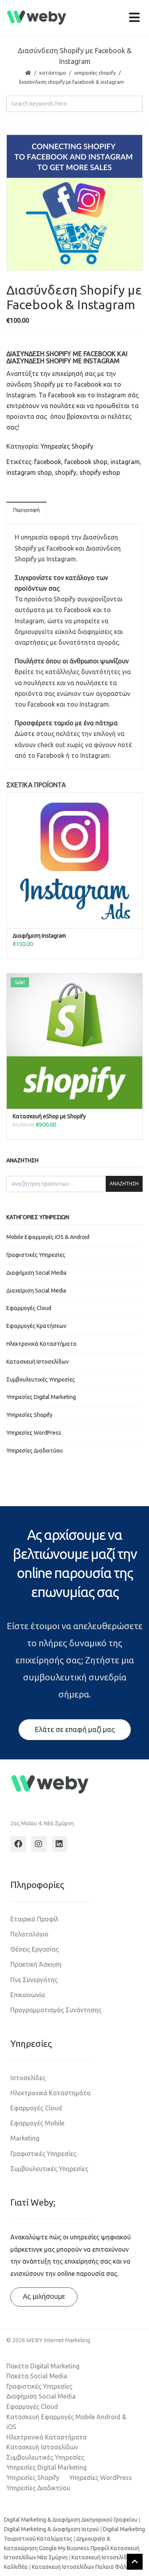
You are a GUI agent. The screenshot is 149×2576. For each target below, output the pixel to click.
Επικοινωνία (28, 1995)
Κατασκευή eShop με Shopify (49, 1116)
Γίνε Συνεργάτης (34, 1980)
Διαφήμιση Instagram (39, 936)
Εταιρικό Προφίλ (34, 1919)
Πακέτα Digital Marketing (43, 2366)
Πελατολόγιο (29, 1934)
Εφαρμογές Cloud (29, 1308)
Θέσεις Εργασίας (35, 1949)
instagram (125, 462)
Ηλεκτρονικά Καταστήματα (42, 1344)
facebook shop (86, 462)
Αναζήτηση (124, 1184)
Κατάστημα (53, 73)
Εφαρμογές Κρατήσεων (36, 1326)
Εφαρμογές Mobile (37, 2123)
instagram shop (29, 472)
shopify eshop (100, 472)
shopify (66, 472)
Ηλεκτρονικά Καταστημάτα (50, 2093)
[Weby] (37, 18)
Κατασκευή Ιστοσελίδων (38, 1362)
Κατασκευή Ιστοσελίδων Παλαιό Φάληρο (84, 2567)
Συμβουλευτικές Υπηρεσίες (41, 1380)
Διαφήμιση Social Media (36, 1273)
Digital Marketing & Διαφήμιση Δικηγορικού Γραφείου (71, 2520)
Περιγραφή (26, 510)
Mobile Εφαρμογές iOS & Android (48, 1237)
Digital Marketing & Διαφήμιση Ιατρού (51, 2529)
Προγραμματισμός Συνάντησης (56, 2010)
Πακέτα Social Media (37, 2376)
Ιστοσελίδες (28, 2078)
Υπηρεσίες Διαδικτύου (35, 1451)
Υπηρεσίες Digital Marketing (41, 1397)
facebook (48, 462)
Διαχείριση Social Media (36, 1291)
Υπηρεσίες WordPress (34, 1433)
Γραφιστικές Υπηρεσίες (36, 1255)
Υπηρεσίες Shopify (95, 73)
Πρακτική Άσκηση (36, 1964)
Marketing (25, 2138)
